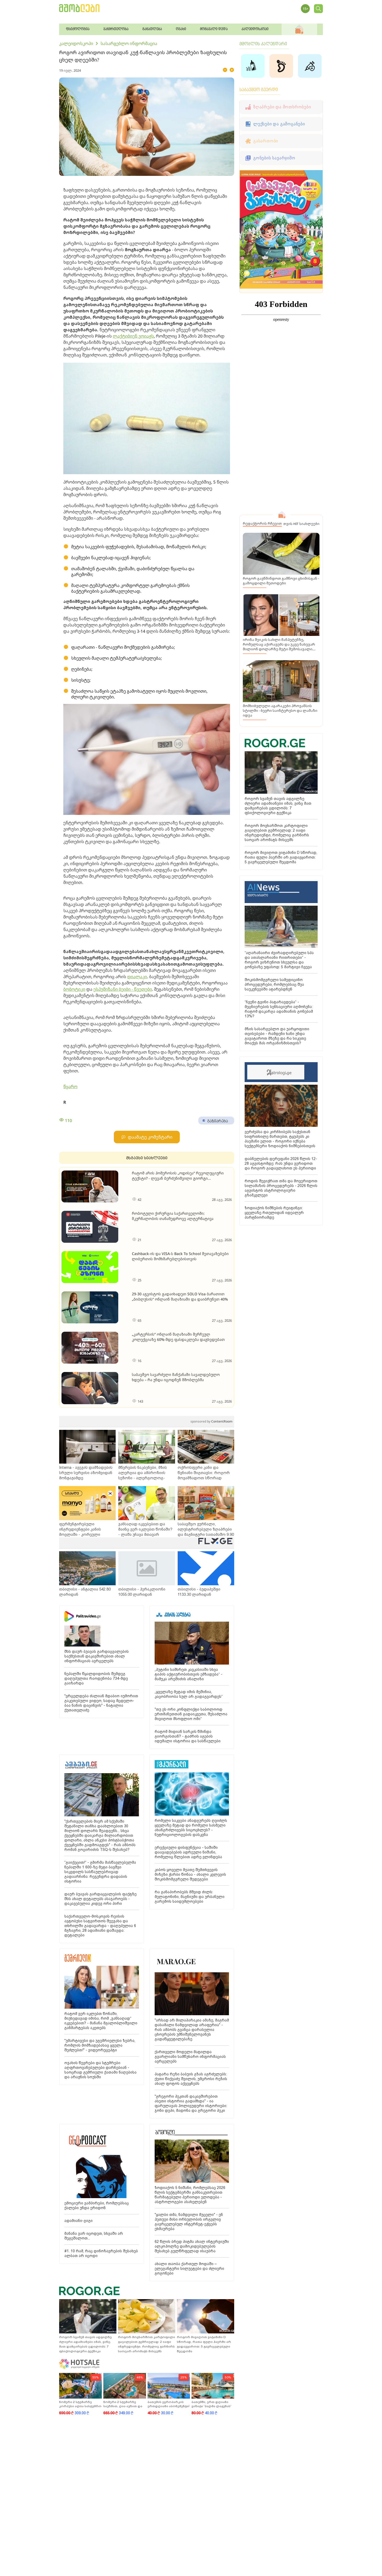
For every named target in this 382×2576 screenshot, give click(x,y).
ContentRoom (211, 1421)
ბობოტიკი (74, 989)
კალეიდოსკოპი (76, 43)
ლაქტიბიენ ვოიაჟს (133, 336)
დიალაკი (137, 977)
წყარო (70, 1087)
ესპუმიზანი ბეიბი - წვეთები (123, 989)
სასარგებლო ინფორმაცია (129, 43)
